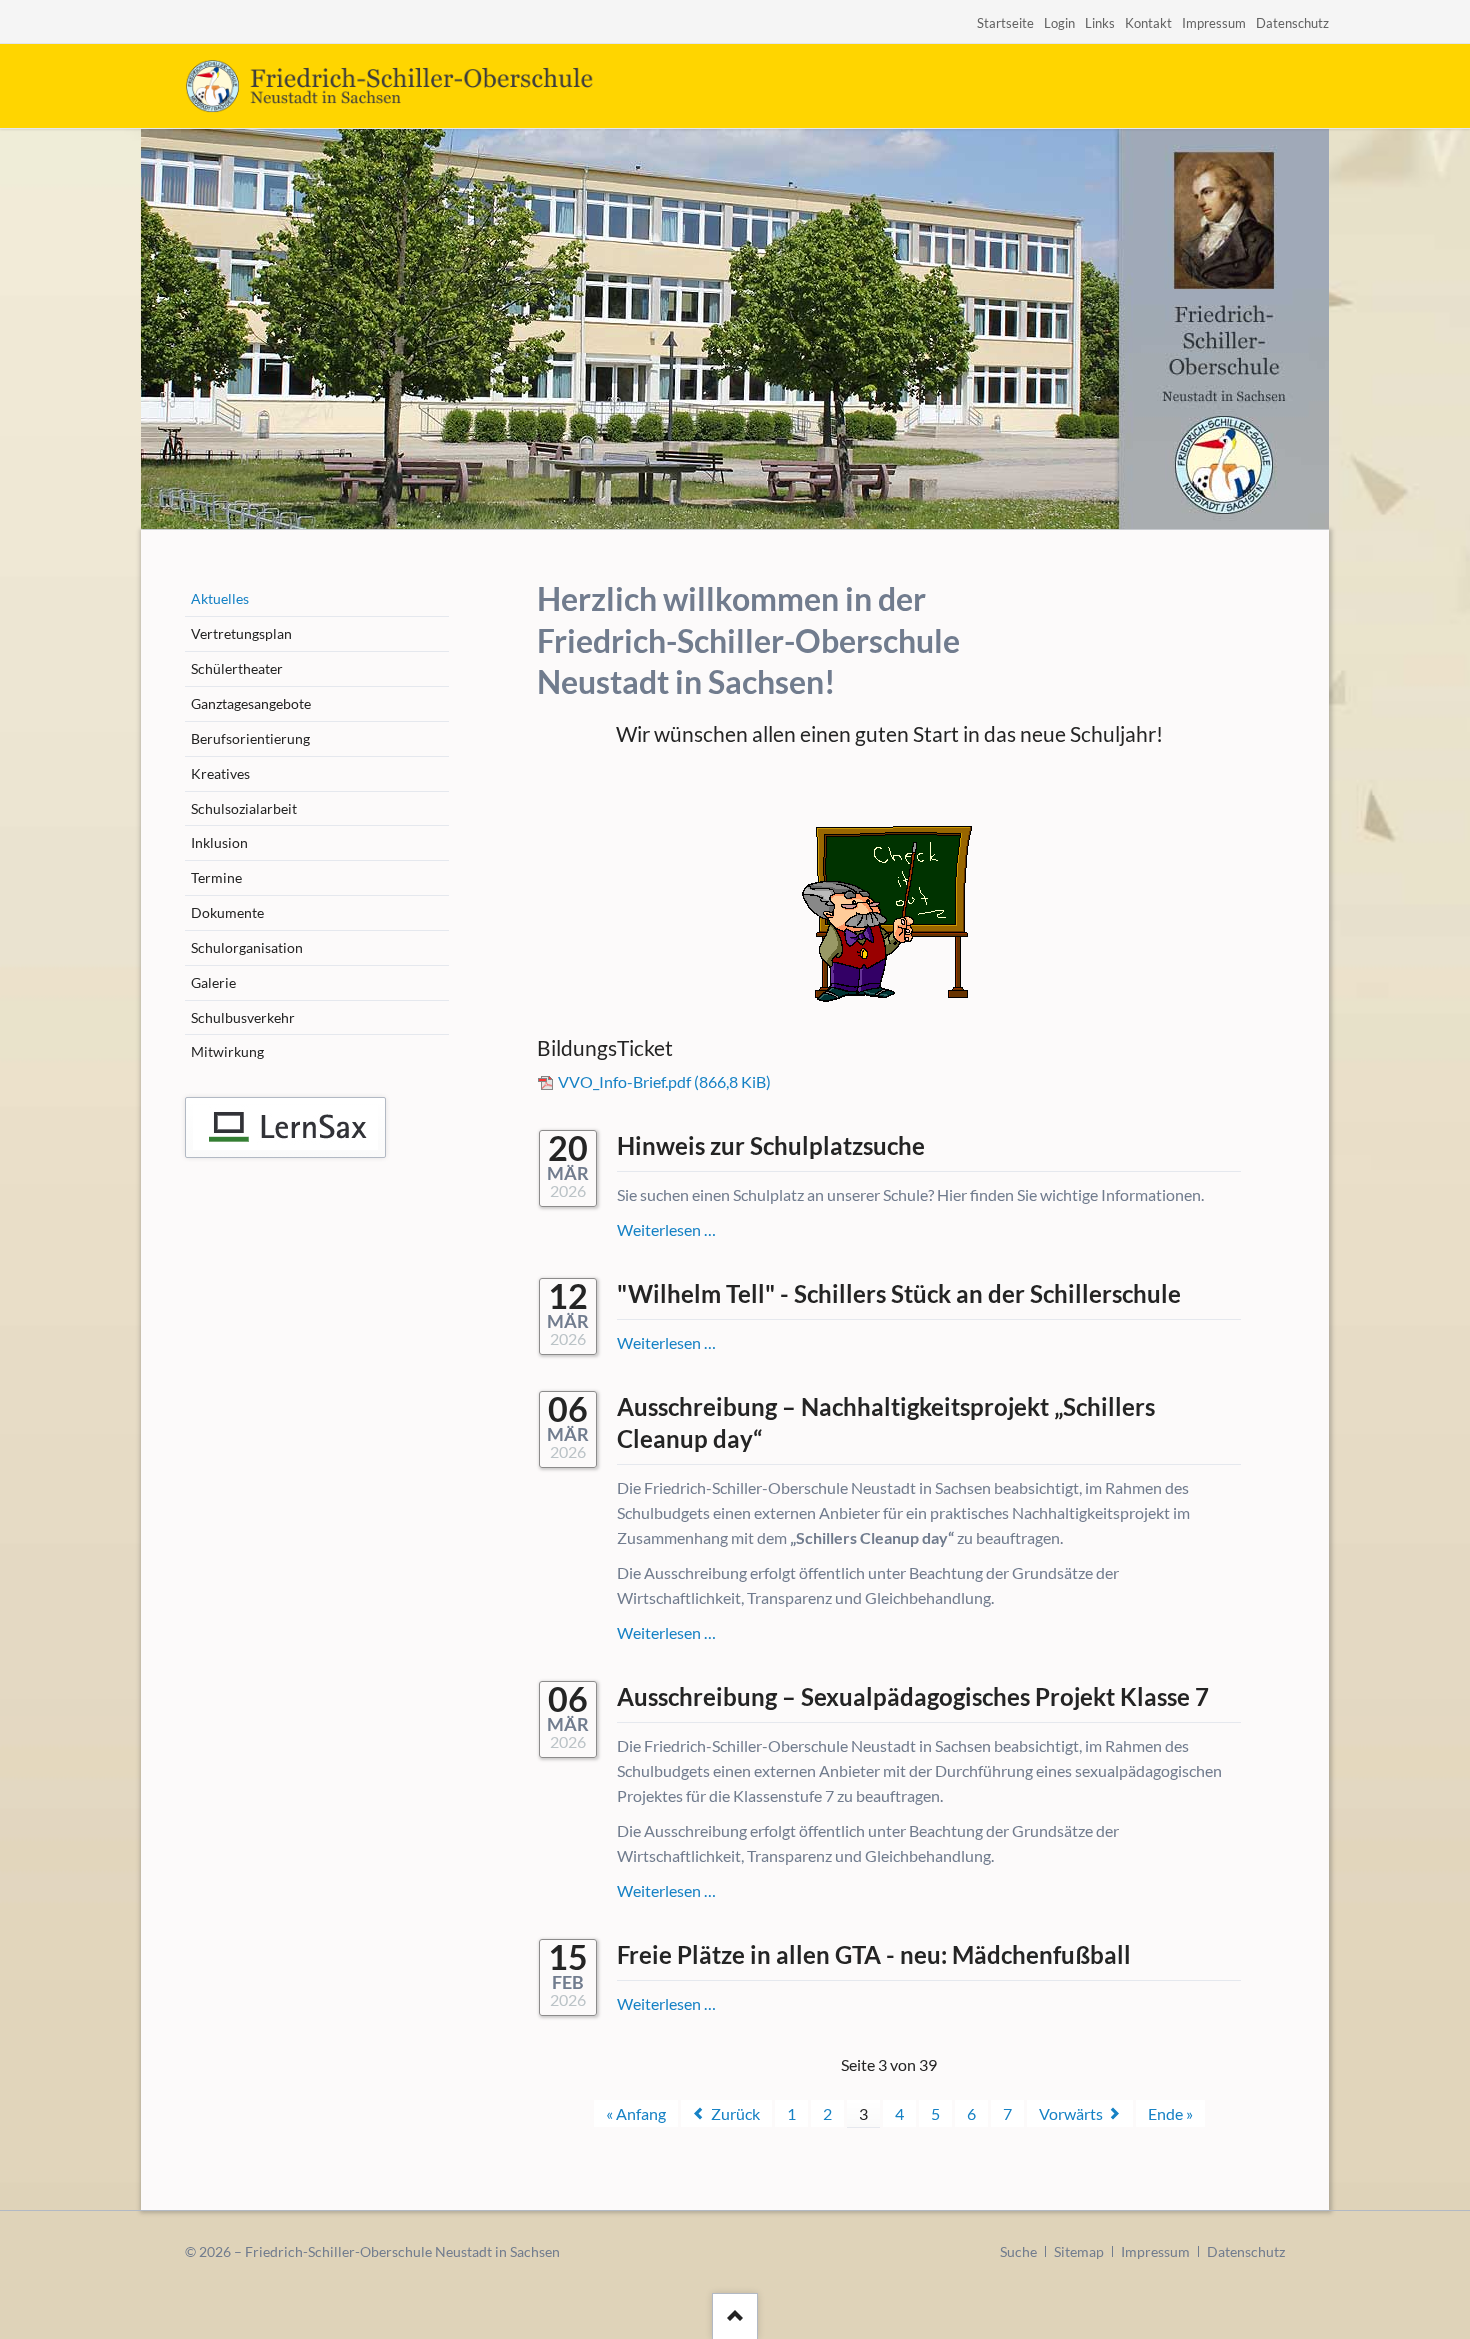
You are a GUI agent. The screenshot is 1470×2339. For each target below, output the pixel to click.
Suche (1018, 2251)
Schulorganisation (247, 947)
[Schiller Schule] (285, 1127)
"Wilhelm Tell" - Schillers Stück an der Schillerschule (899, 1293)
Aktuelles (220, 598)
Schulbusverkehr (243, 1017)
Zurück (735, 2113)
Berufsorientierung (250, 738)
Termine (216, 877)
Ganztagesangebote (251, 703)
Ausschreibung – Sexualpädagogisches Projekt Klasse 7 (913, 1696)
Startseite (1005, 23)
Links (1100, 23)
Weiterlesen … (666, 1229)
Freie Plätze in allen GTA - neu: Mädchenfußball (874, 1954)
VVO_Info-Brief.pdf (664, 1081)
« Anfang (636, 2113)
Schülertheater (237, 668)
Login (1059, 23)
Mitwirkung (227, 1051)
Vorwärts (1071, 2113)
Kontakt (1148, 23)
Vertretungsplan (241, 633)
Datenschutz (1292, 23)
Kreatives (220, 773)
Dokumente (227, 912)
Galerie (213, 982)
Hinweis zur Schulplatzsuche (771, 1145)
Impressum (1214, 23)
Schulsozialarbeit (244, 808)
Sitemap (1079, 2251)
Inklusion (219, 842)
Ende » (1170, 2113)
